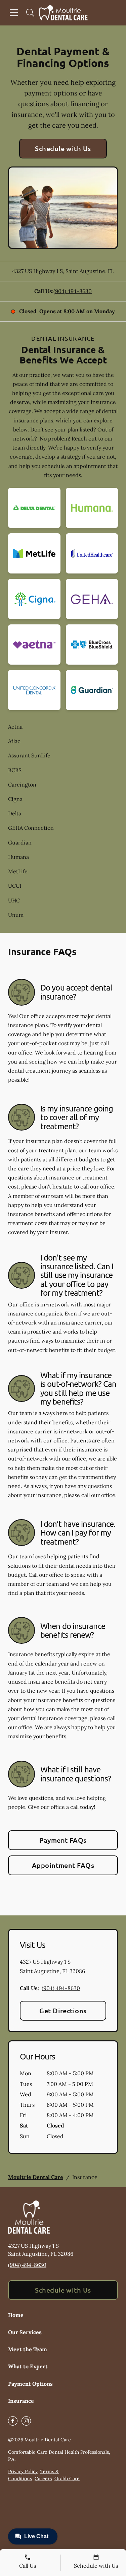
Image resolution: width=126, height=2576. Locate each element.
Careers (43, 2479)
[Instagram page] (26, 2421)
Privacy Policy (23, 2471)
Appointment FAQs (63, 1865)
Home (16, 2315)
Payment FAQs (63, 1840)
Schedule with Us (63, 148)
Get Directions (63, 2011)
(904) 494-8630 (73, 291)
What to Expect (28, 2366)
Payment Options (30, 2384)
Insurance (21, 2401)
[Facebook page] (13, 2421)
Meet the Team (28, 2349)
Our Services (25, 2332)
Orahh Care (67, 2479)
